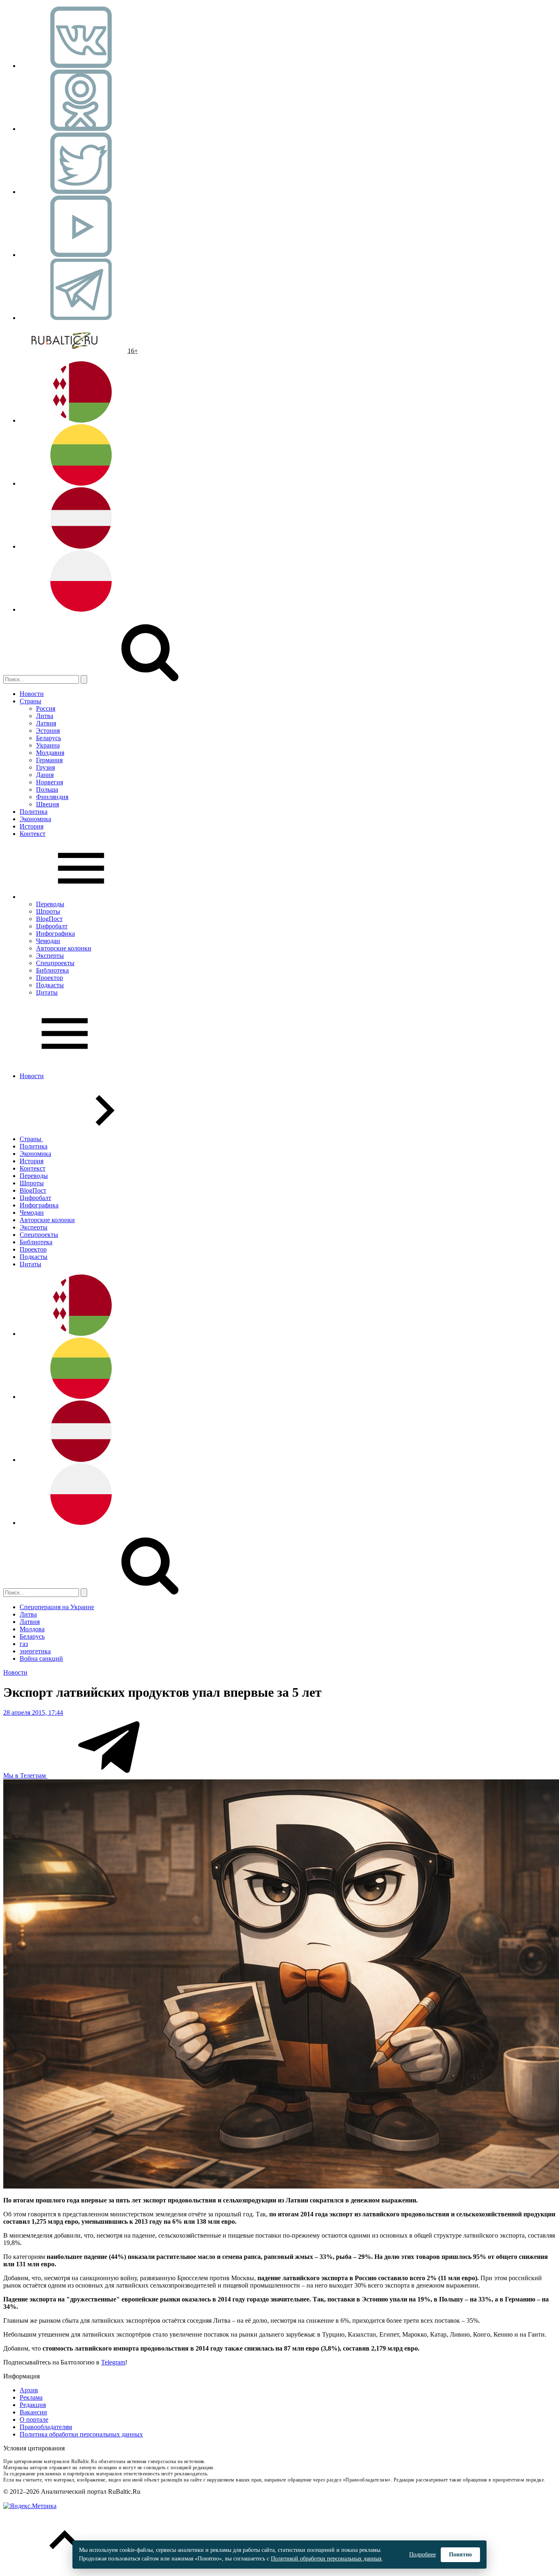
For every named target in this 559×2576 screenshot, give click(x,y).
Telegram (113, 2362)
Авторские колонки (64, 948)
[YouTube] (81, 255)
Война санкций (41, 1658)
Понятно (460, 2555)
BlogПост (49, 919)
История (32, 826)
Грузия (45, 767)
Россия (46, 708)
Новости (32, 694)
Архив (29, 2390)
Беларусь (48, 738)
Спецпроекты (55, 963)
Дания (45, 775)
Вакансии (33, 2412)
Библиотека (52, 970)
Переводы (50, 904)
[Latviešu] (81, 546)
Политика (34, 812)
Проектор (50, 978)
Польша (47, 789)
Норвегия (50, 782)
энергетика (35, 1651)
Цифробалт (52, 926)
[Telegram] (81, 318)
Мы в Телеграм (25, 1776)
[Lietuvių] (81, 483)
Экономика (35, 819)
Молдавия (50, 753)
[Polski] (81, 609)
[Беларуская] (81, 420)
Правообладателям (46, 2427)
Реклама (31, 2397)
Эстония (48, 731)
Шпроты (48, 911)
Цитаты (47, 992)
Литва (45, 716)
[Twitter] (81, 192)
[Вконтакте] (81, 66)
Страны (30, 701)
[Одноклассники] (81, 129)
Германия (49, 760)
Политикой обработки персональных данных (326, 2559)
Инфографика (55, 933)
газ (24, 1644)
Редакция (33, 2405)
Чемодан (48, 941)
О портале (34, 2420)
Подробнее (423, 2555)
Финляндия (52, 797)
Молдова (32, 1629)
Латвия (46, 723)
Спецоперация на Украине (57, 1607)
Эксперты (50, 956)
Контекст (33, 834)
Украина (48, 745)
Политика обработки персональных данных (81, 2434)
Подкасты (50, 985)
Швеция (47, 804)
